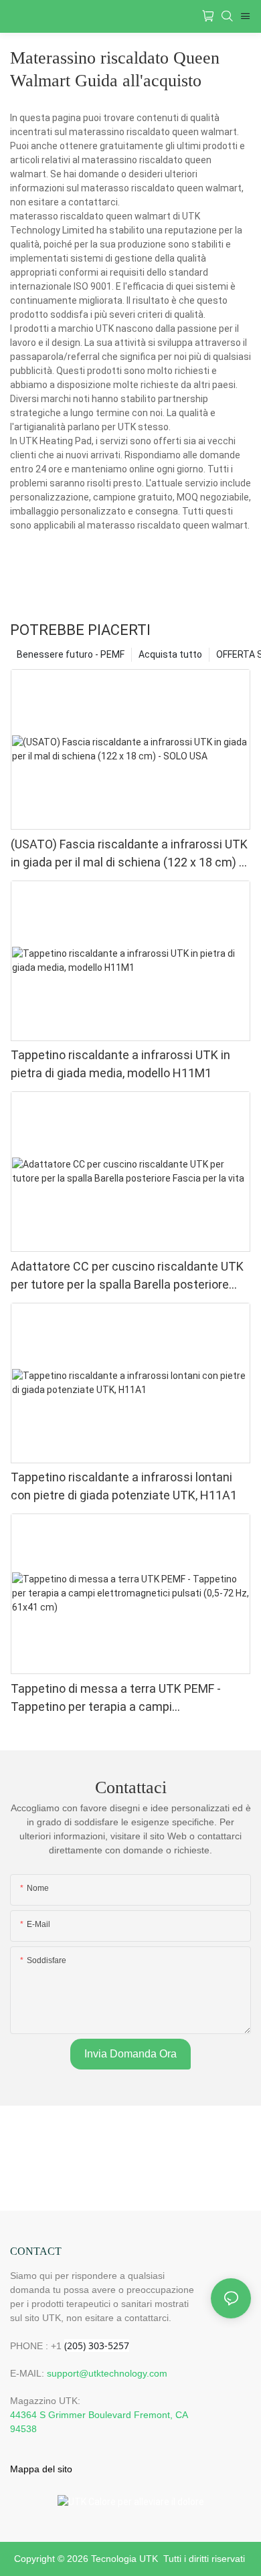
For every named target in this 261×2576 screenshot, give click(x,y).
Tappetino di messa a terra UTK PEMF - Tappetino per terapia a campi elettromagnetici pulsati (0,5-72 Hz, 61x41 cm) (123, 1698)
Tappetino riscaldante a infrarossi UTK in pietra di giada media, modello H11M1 (120, 1064)
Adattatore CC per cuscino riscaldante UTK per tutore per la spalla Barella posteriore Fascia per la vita (127, 1276)
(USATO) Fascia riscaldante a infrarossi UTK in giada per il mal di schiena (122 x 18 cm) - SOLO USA (129, 854)
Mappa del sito (41, 2469)
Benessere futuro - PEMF (71, 654)
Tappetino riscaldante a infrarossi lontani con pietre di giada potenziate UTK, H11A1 (124, 1486)
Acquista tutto (170, 654)
